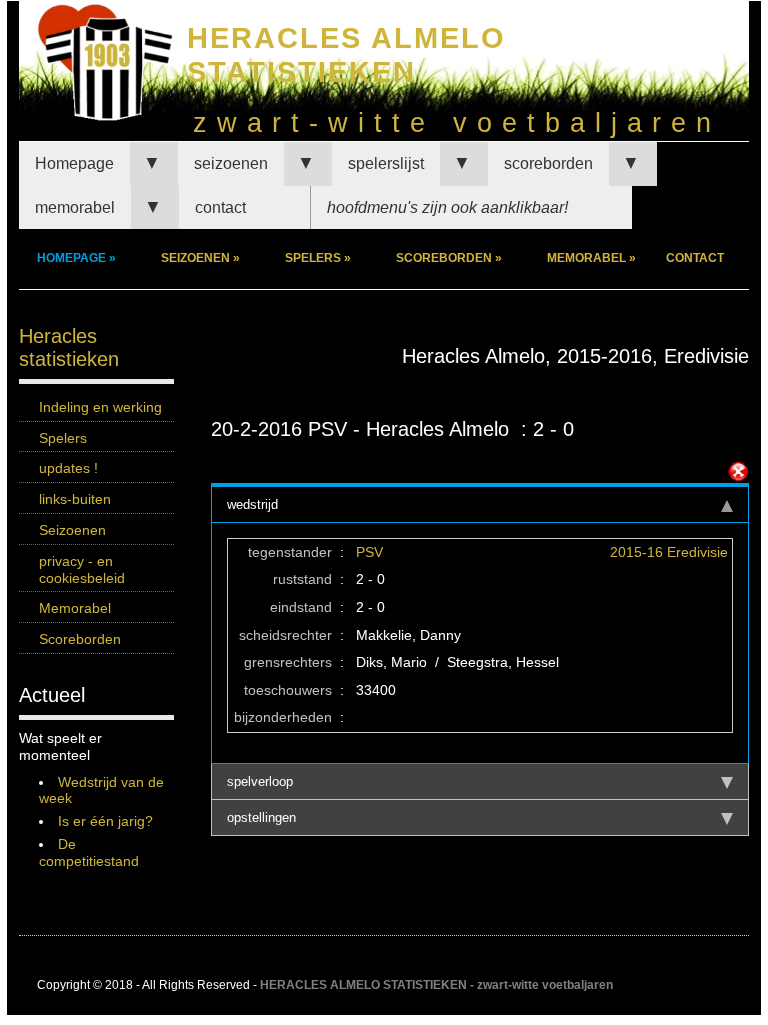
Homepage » (76, 258)
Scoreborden (80, 639)
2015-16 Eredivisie (669, 552)
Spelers (63, 438)
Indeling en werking (100, 407)
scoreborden (548, 163)
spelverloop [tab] (260, 781)
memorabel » (591, 258)
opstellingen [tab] (261, 817)
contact (220, 207)
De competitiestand (89, 852)
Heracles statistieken (69, 347)
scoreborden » (449, 258)
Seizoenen (72, 530)
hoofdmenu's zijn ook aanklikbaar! (447, 207)
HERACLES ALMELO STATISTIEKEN (346, 54)
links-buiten (75, 499)
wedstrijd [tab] (252, 504)
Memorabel (75, 608)
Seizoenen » (200, 258)
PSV (369, 552)
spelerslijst (386, 163)
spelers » (318, 258)
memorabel (75, 207)
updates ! (68, 468)
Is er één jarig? (105, 821)
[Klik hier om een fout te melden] (738, 472)
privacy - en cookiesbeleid (82, 569)
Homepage (74, 163)
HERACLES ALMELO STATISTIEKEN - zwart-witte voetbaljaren (436, 985)
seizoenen (231, 163)
